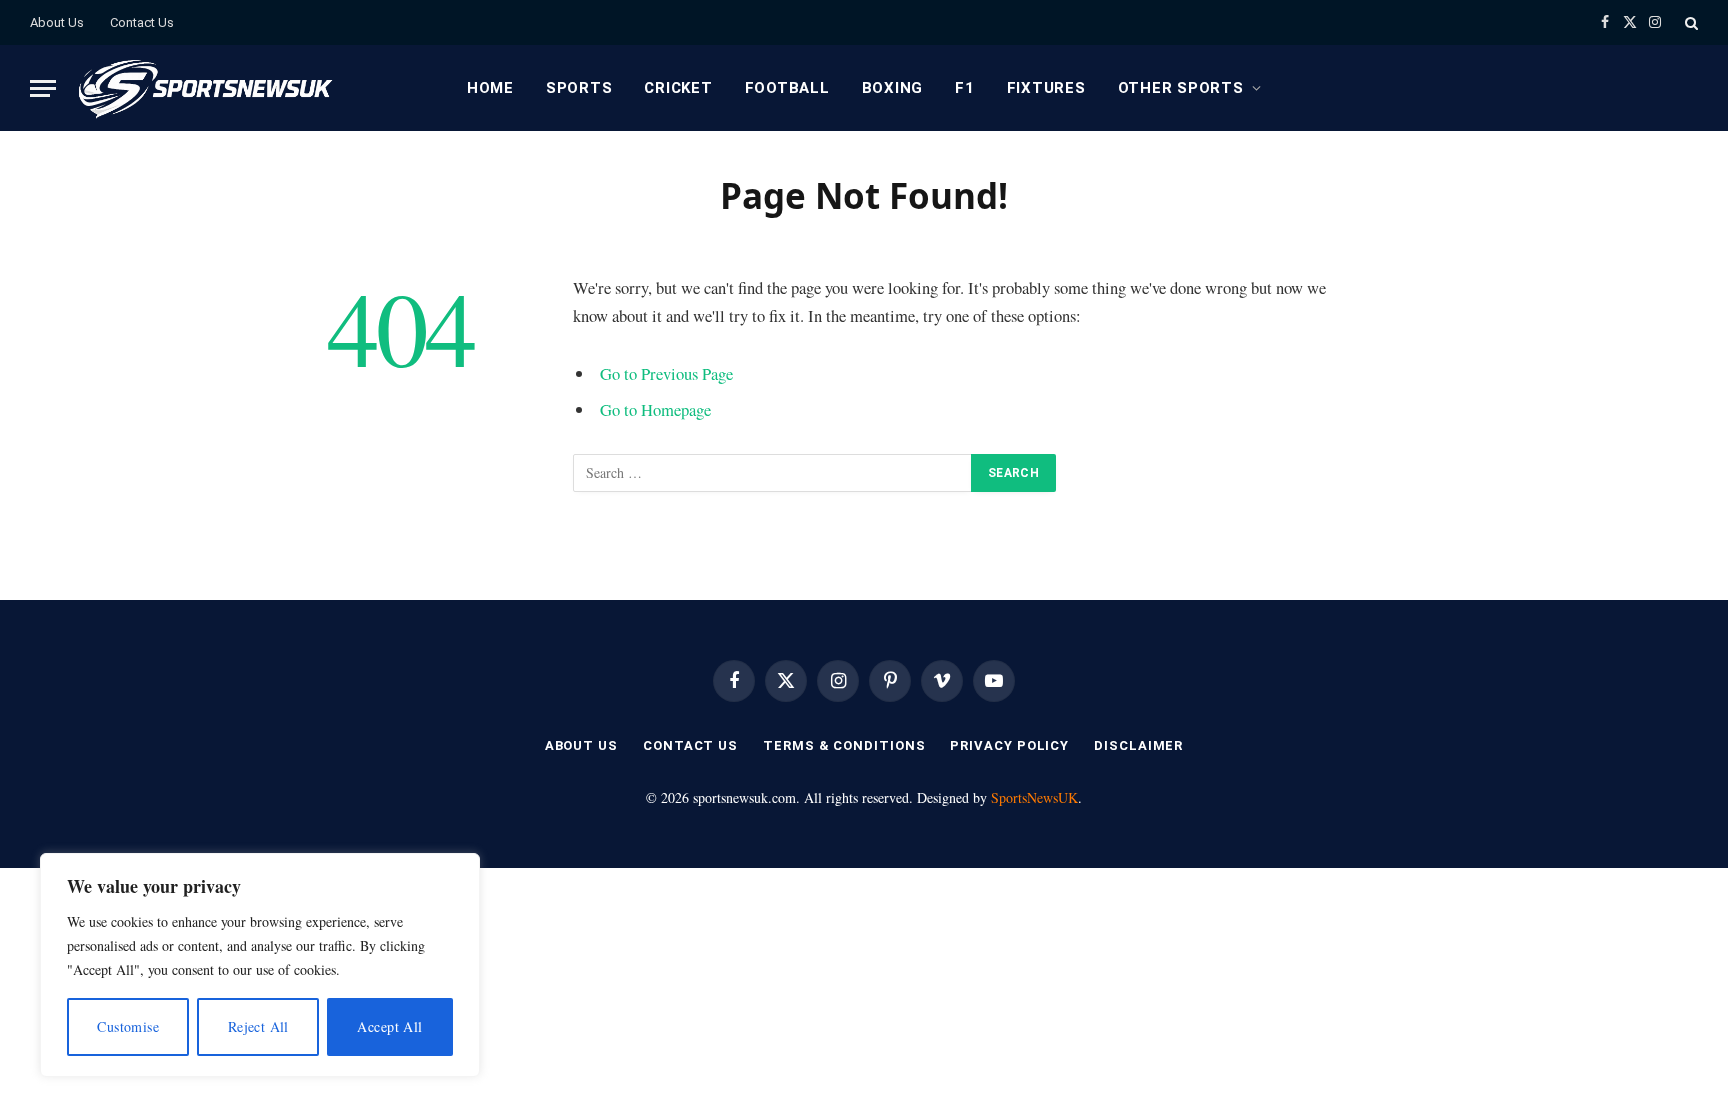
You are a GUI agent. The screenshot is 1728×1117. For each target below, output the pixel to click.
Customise (128, 1026)
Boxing (893, 88)
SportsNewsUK (1034, 797)
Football (787, 88)
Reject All (258, 1026)
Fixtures (1046, 88)
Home (490, 88)
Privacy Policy (1009, 745)
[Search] (1689, 22)
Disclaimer (1138, 745)
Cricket (678, 88)
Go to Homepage (655, 409)
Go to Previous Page (666, 373)
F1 (965, 88)
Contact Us (142, 22)
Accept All (389, 1026)
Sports (579, 88)
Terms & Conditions (844, 745)
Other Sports (1181, 88)
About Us (57, 22)
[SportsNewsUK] (203, 88)
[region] (260, 965)
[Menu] (43, 88)
